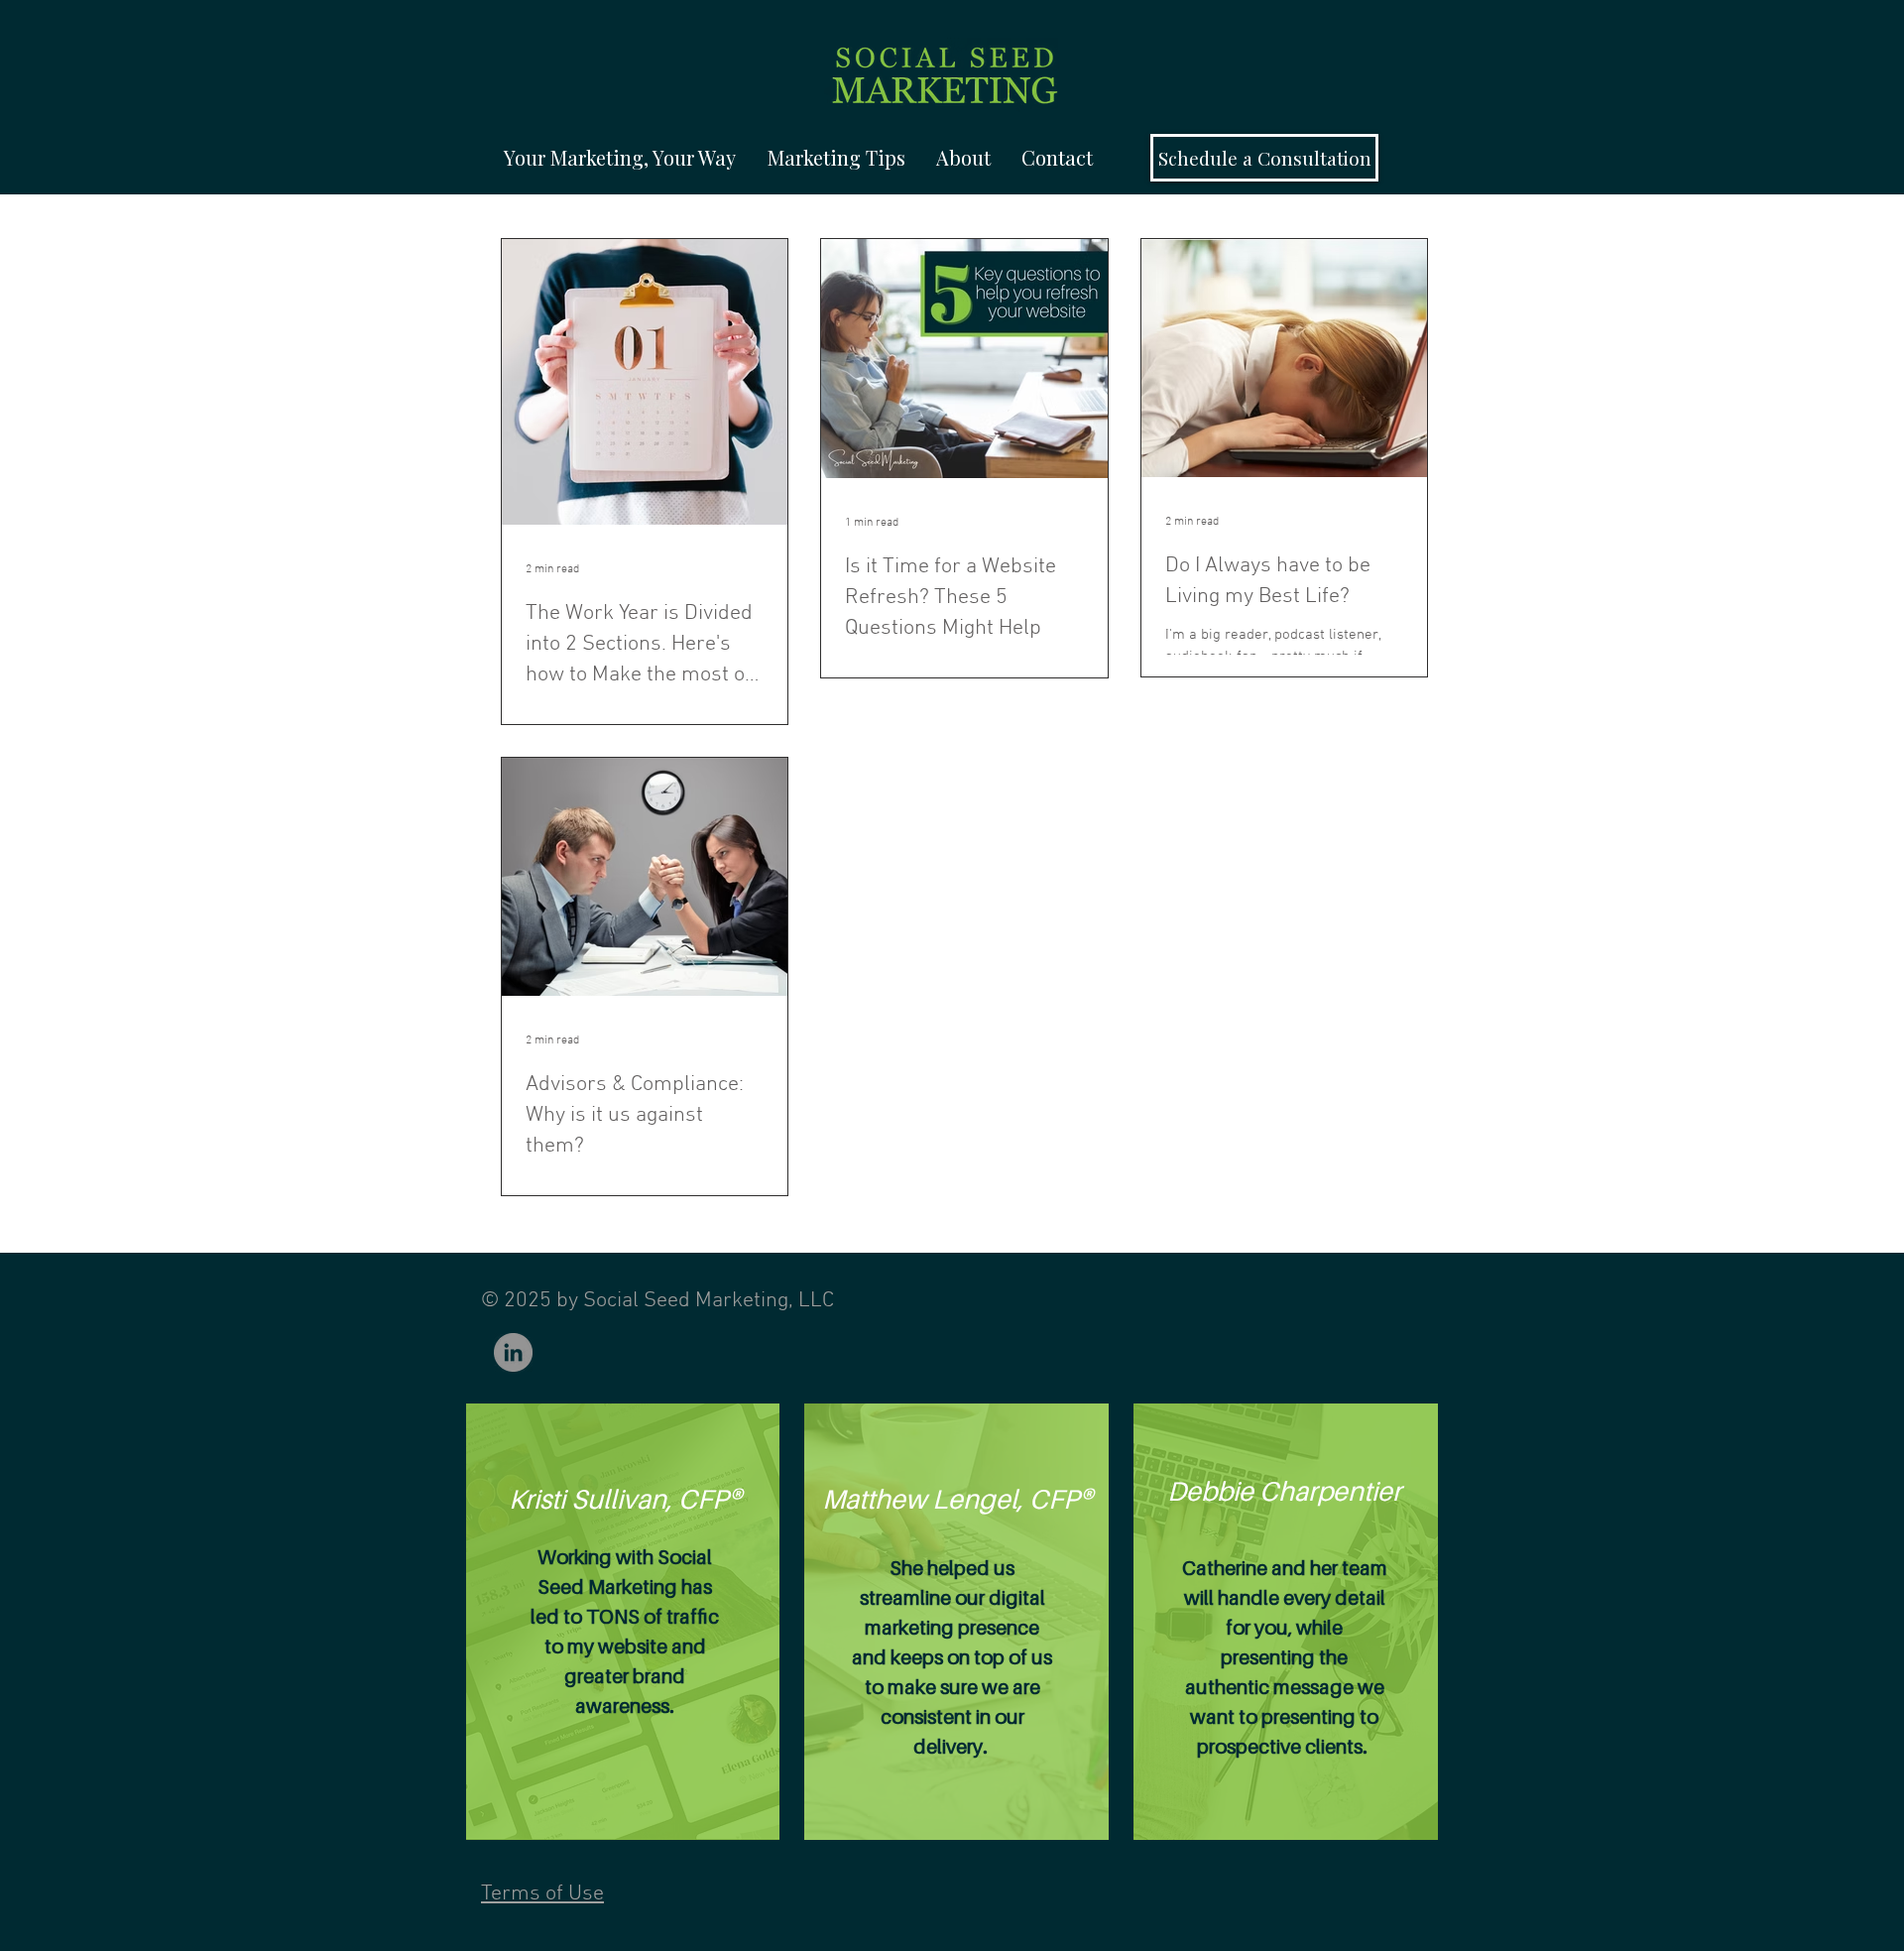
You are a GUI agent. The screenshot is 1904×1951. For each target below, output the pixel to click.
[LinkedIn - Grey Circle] (513, 1352)
